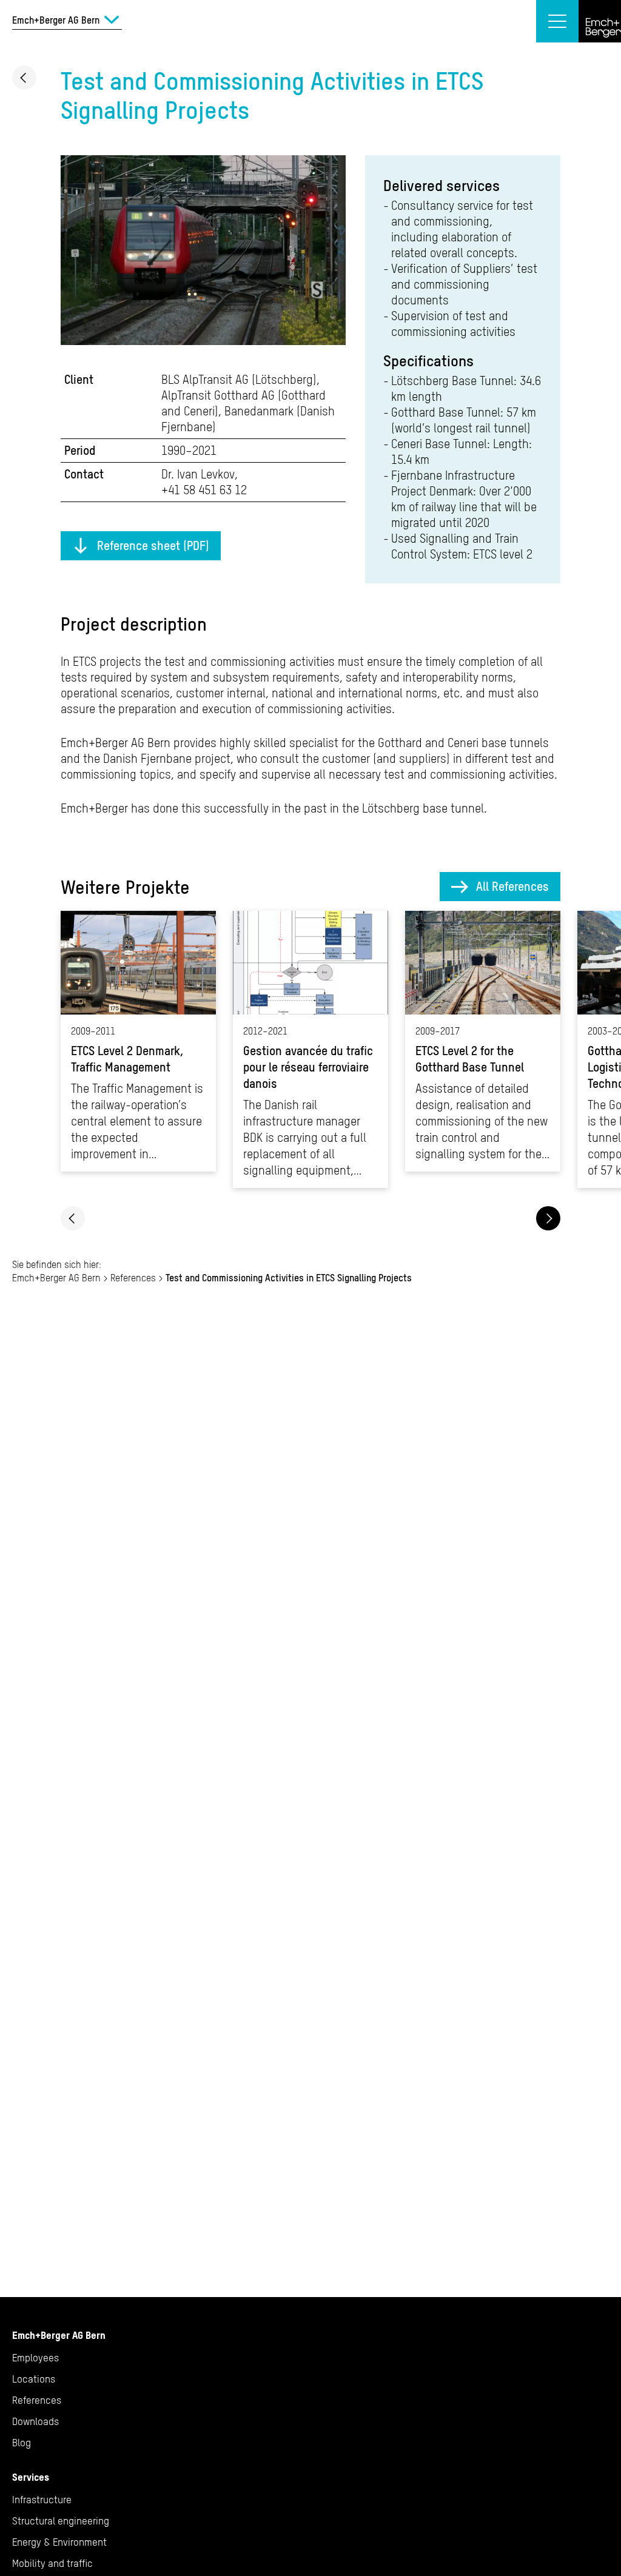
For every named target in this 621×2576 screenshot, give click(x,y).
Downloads (35, 2421)
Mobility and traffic (52, 2563)
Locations (34, 2379)
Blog (22, 2443)
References (133, 1278)
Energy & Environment (59, 2542)
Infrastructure (42, 2500)
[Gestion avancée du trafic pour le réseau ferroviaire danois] (310, 1049)
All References (512, 886)
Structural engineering (61, 2521)
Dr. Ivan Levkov (198, 474)
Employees (35, 2358)
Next (548, 1218)
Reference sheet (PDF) (153, 545)
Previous (73, 1218)
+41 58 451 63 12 (204, 490)
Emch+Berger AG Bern (56, 1278)
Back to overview (24, 78)
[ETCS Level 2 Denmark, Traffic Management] (138, 1041)
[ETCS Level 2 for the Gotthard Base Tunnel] (483, 1041)
